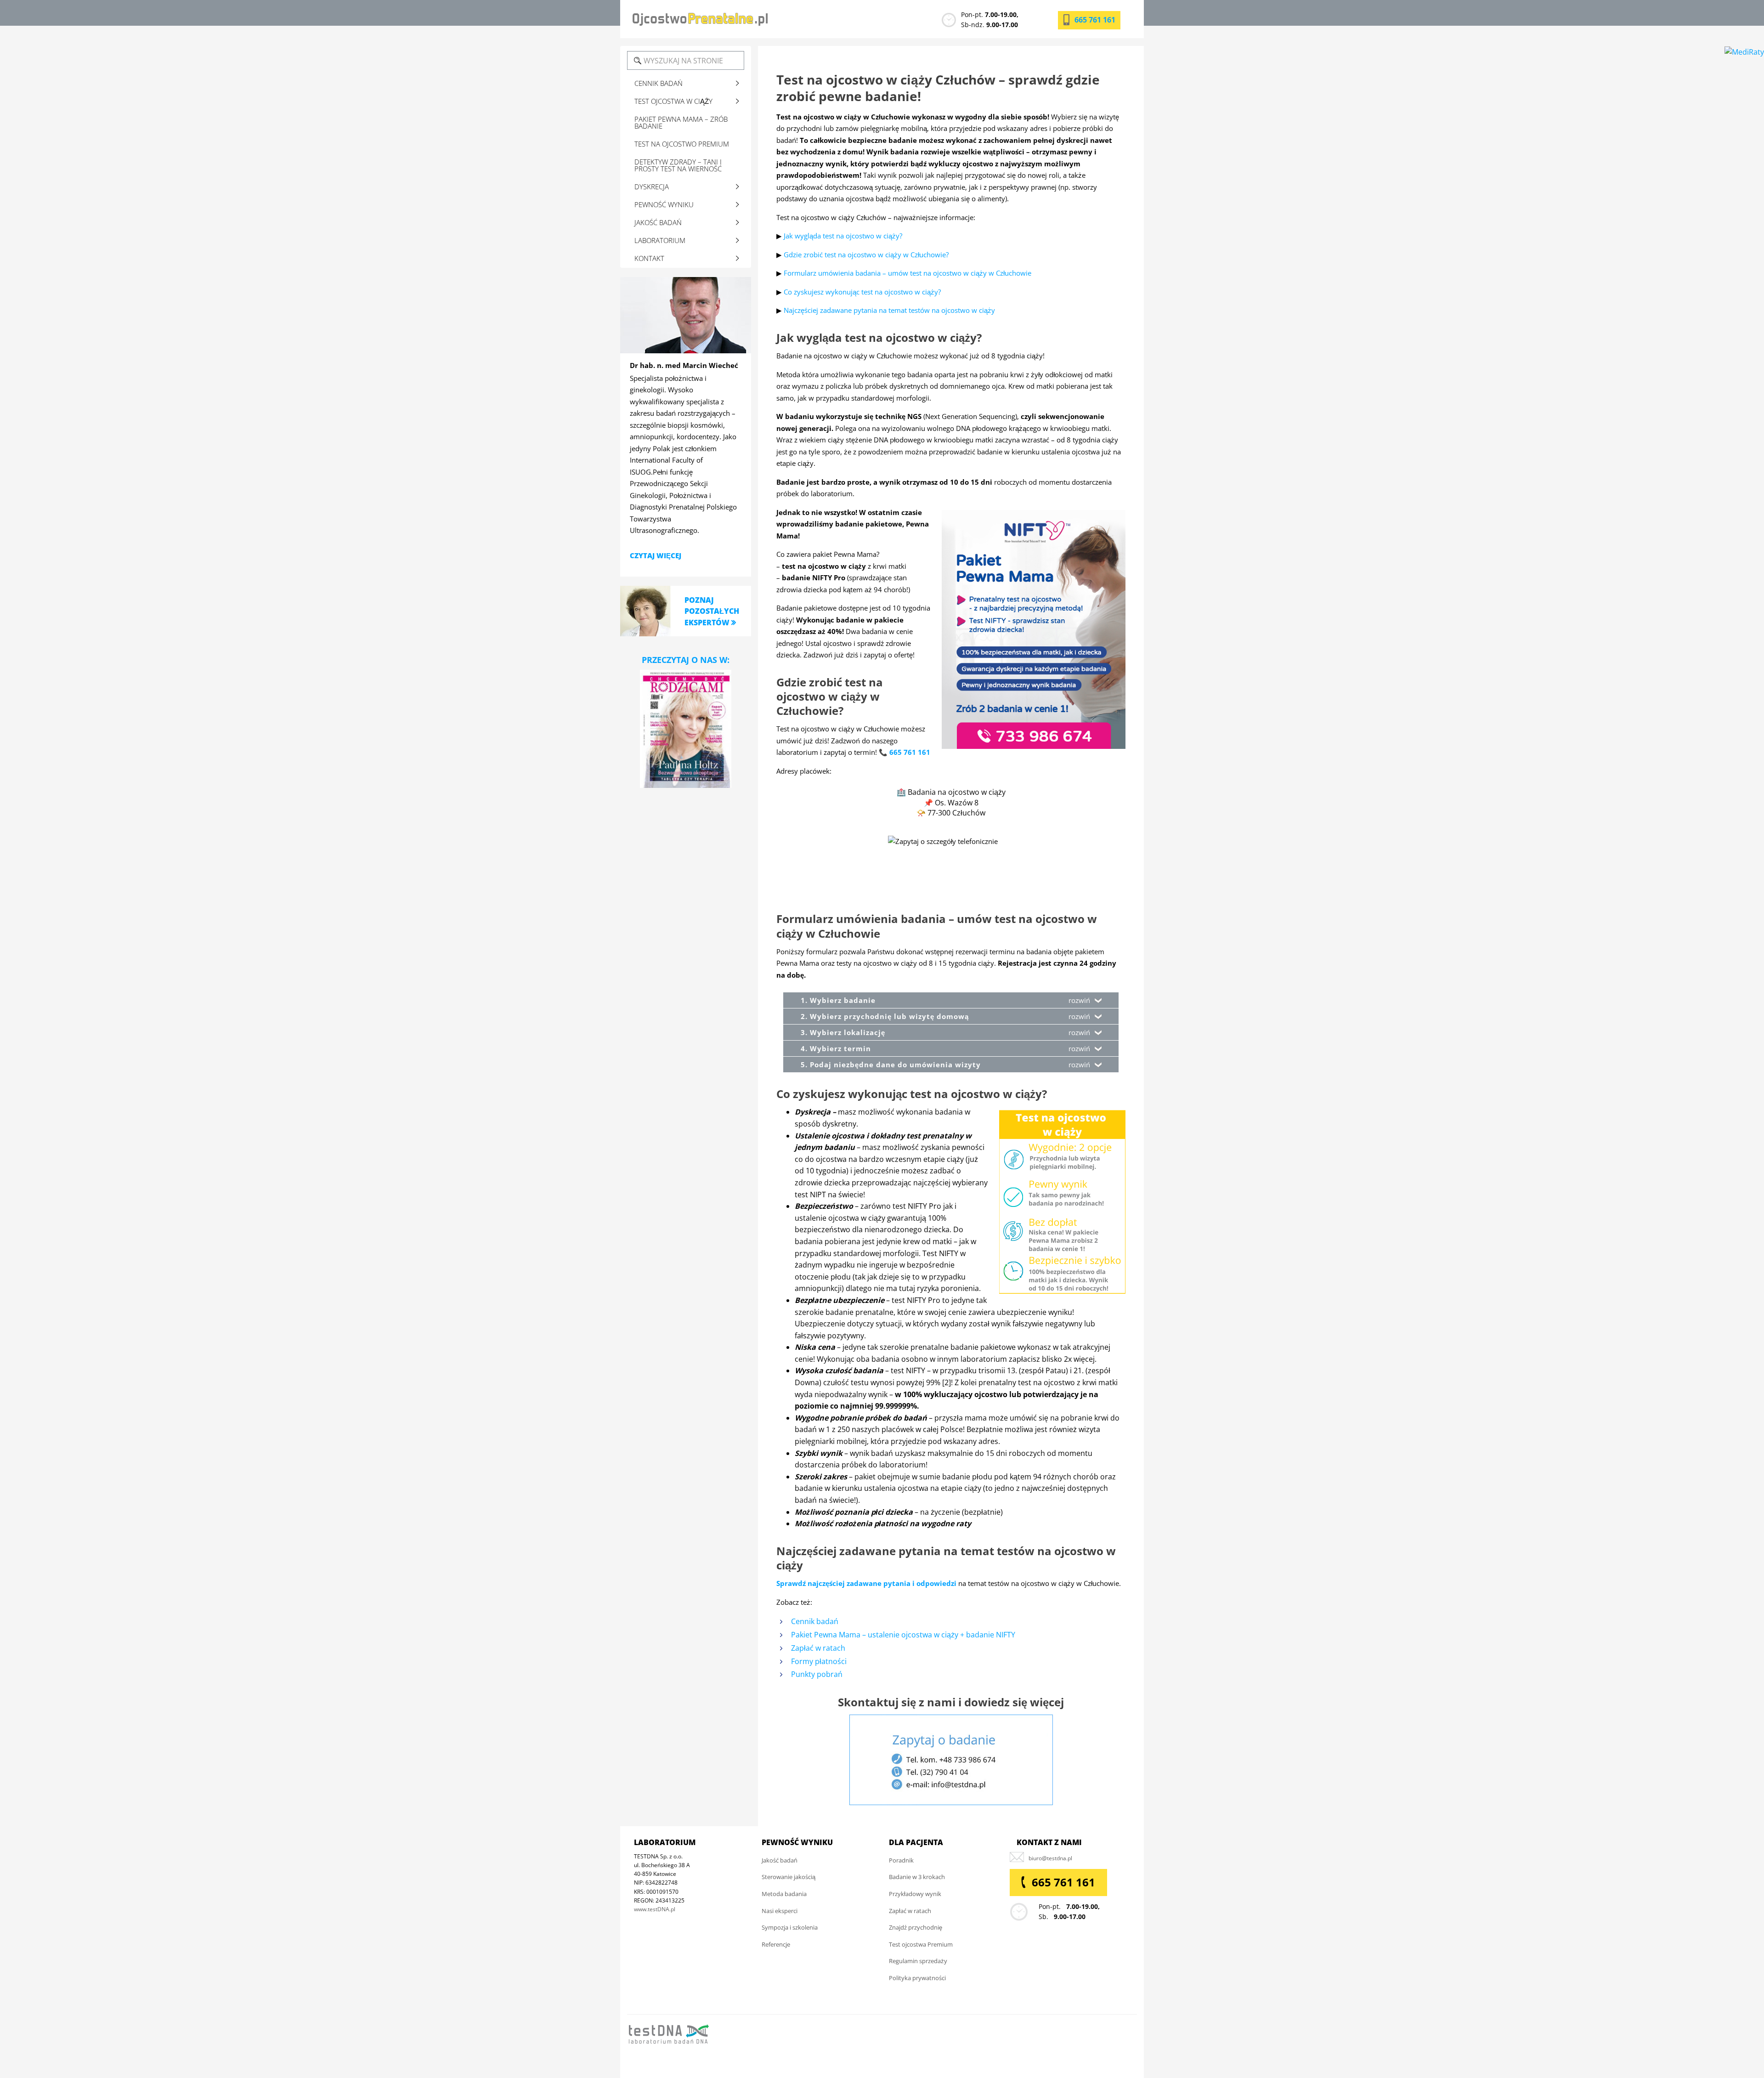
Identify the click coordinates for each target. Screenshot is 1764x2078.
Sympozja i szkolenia (790, 1927)
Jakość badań (658, 222)
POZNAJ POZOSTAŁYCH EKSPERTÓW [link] (712, 611)
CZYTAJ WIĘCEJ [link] (656, 555)
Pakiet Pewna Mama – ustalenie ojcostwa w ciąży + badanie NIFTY (903, 1635)
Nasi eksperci (780, 1911)
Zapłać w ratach (818, 1648)
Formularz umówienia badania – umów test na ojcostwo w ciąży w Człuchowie (907, 273)
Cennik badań (815, 1621)
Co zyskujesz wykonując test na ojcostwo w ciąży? (862, 292)
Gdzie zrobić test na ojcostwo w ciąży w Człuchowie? (866, 255)
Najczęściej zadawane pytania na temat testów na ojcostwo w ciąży (889, 310)
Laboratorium (660, 240)
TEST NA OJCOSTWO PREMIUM (682, 144)
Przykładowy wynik (915, 1894)
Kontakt (649, 258)
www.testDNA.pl (655, 1909)
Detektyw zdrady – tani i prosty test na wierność (678, 165)
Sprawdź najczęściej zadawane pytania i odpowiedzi (866, 1583)
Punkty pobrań (817, 1674)
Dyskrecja (652, 187)
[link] (645, 610)
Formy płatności (819, 1661)
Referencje (776, 1944)
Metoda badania (784, 1894)
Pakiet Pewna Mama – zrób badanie (681, 122)
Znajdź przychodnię (916, 1927)
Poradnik (901, 1860)
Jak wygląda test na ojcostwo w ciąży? (843, 236)
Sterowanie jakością (789, 1877)
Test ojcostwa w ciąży (673, 101)
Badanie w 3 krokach (917, 1877)
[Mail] (1050, 1858)
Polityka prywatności (917, 1978)
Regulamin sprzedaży (918, 1961)
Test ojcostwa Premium (921, 1944)
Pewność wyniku (664, 204)
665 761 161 (1095, 20)
